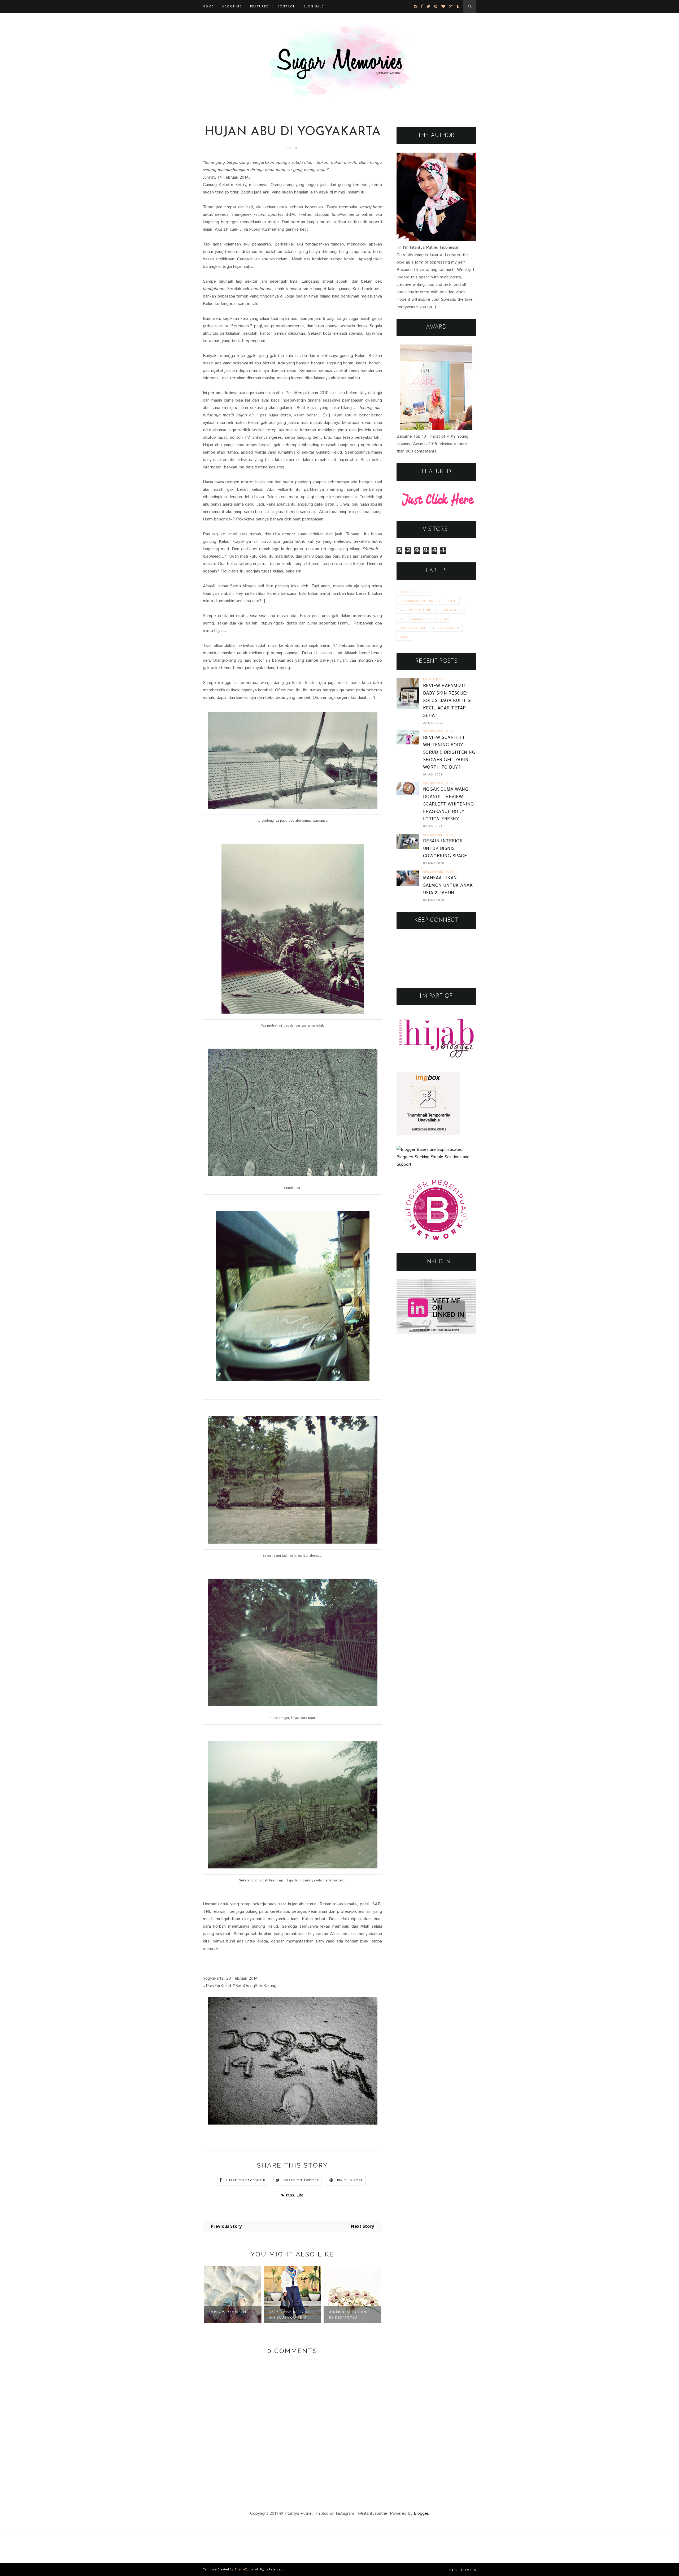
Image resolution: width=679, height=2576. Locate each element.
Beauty (405, 592)
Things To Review (446, 628)
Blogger (421, 2513)
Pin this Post (350, 2180)
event (452, 601)
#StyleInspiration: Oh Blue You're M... (230, 2315)
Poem (443, 619)
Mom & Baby (422, 619)
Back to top (461, 2570)
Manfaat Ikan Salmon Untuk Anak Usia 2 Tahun (448, 886)
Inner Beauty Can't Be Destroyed (290, 2315)
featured (426, 610)
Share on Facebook (245, 2180)
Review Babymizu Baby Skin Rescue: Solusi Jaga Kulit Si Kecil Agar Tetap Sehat (447, 701)
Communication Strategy (420, 601)
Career (423, 592)
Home (208, 6)
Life (300, 2195)
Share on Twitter (301, 2180)
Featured (260, 6)
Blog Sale (314, 6)
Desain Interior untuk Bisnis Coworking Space (445, 849)
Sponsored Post (412, 628)
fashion (406, 610)
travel (405, 637)
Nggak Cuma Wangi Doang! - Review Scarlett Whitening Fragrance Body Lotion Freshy (449, 804)
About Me (232, 6)
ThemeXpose (244, 2569)
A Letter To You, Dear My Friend (347, 2315)
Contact (286, 6)
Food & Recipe (452, 610)
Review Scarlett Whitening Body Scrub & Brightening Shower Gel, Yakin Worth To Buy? (449, 753)
